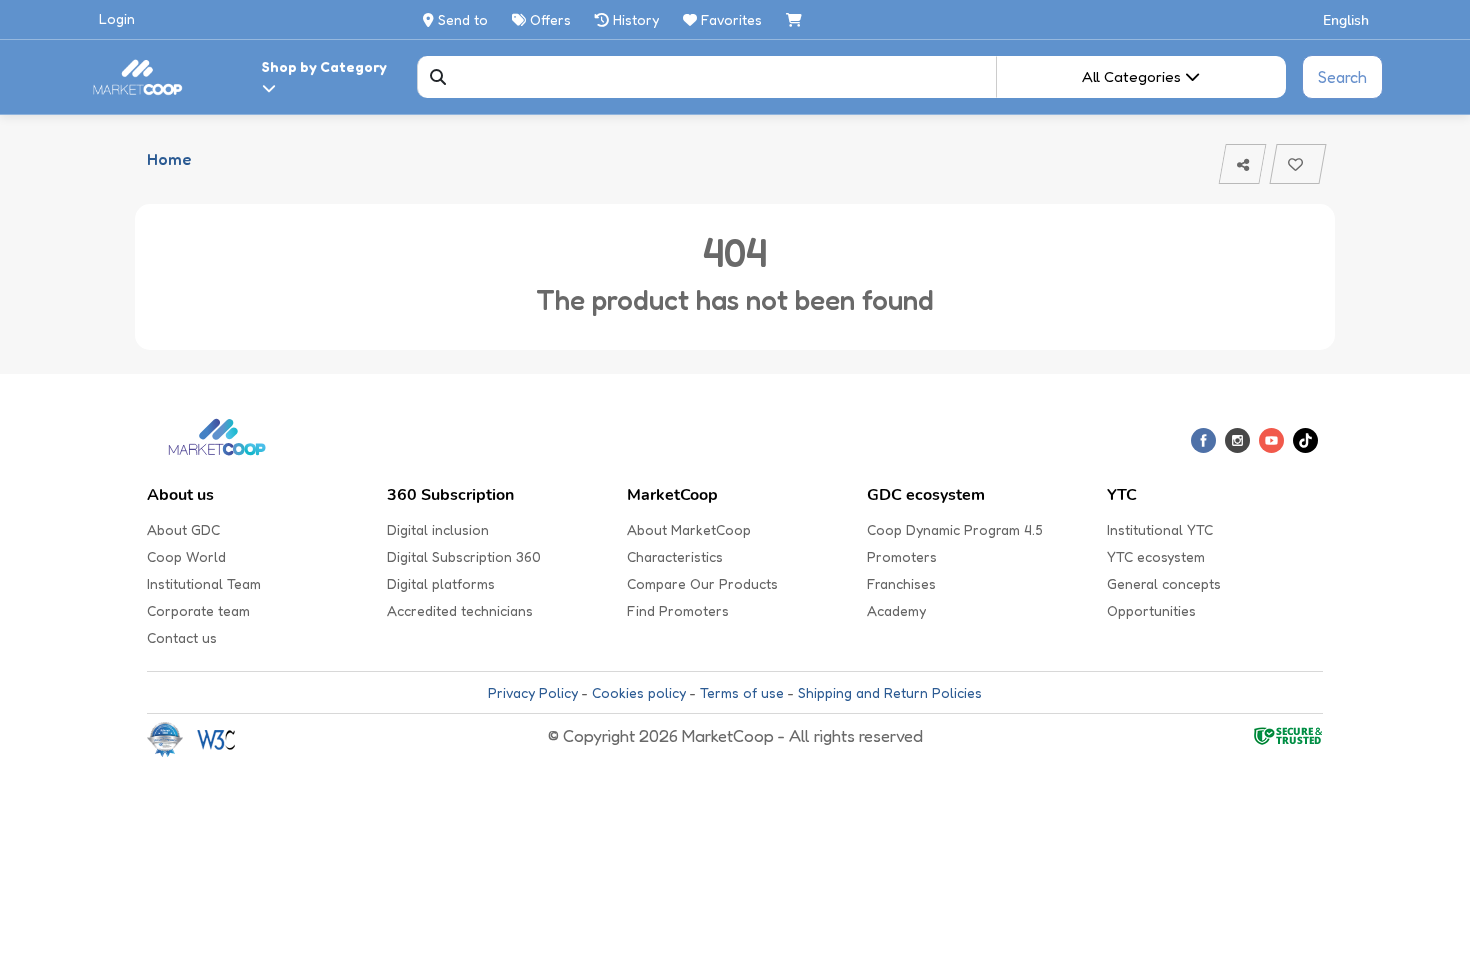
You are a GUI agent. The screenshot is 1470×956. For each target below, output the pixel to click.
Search (1342, 77)
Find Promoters (678, 610)
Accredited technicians (460, 610)
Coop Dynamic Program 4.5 (955, 529)
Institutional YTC (1160, 529)
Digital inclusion (438, 529)
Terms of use (742, 692)
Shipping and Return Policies (890, 692)
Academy (896, 610)
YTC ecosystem (1156, 556)
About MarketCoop (689, 529)
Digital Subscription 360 (464, 556)
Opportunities (1151, 610)
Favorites (731, 19)
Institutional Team (204, 583)
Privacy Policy (533, 692)
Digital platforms (441, 583)
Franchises (901, 583)
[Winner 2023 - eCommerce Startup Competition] (172, 738)
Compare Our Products (702, 583)
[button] (1347, 19)
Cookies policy (639, 692)
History (634, 19)
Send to (461, 19)
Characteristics (675, 556)
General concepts (1164, 583)
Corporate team (198, 610)
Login (117, 18)
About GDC (183, 529)
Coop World (186, 556)
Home (169, 159)
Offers (548, 19)
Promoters (902, 556)
